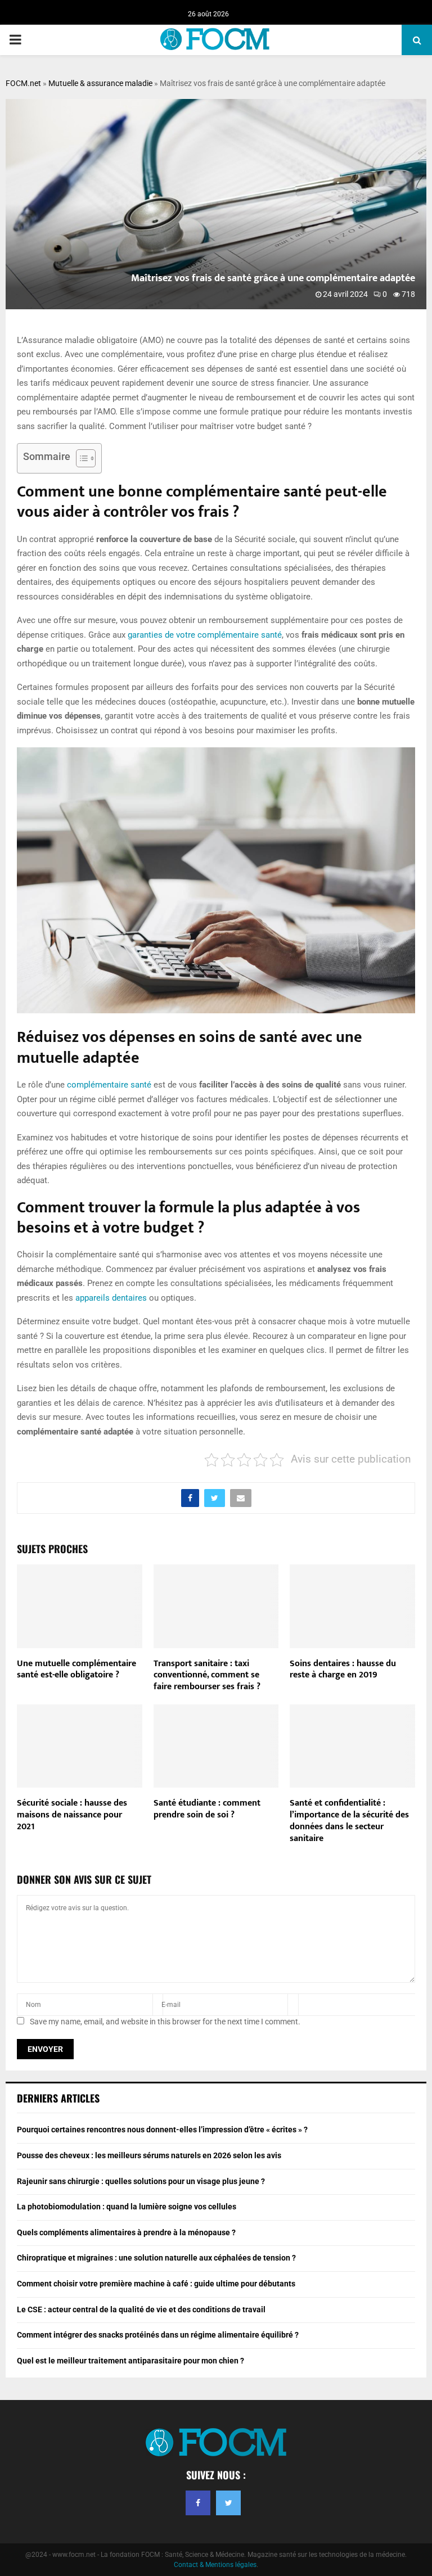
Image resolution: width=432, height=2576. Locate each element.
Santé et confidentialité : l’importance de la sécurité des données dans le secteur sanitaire (349, 1821)
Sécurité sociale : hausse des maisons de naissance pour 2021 (72, 1815)
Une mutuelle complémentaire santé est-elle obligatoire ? (76, 1670)
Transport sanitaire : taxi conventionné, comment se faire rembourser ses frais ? (207, 1675)
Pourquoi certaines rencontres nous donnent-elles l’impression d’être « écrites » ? (162, 2130)
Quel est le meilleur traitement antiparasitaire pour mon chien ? (130, 2361)
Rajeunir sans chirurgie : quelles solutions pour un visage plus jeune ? (141, 2181)
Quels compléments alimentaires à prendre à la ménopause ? (126, 2232)
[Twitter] (228, 2503)
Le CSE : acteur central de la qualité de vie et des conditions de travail (141, 2309)
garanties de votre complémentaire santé (205, 635)
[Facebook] (198, 2503)
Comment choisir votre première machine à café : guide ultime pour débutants (156, 2284)
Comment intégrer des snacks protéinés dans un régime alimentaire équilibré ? (158, 2335)
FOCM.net (23, 83)
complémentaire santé (109, 1085)
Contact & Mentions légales (215, 2565)
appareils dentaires (111, 1298)
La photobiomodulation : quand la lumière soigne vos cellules (127, 2207)
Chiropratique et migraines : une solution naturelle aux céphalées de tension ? (156, 2258)
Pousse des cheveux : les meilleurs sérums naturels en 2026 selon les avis (149, 2155)
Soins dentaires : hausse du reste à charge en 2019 (343, 1670)
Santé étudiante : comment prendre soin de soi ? (207, 1809)
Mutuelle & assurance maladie (100, 83)
